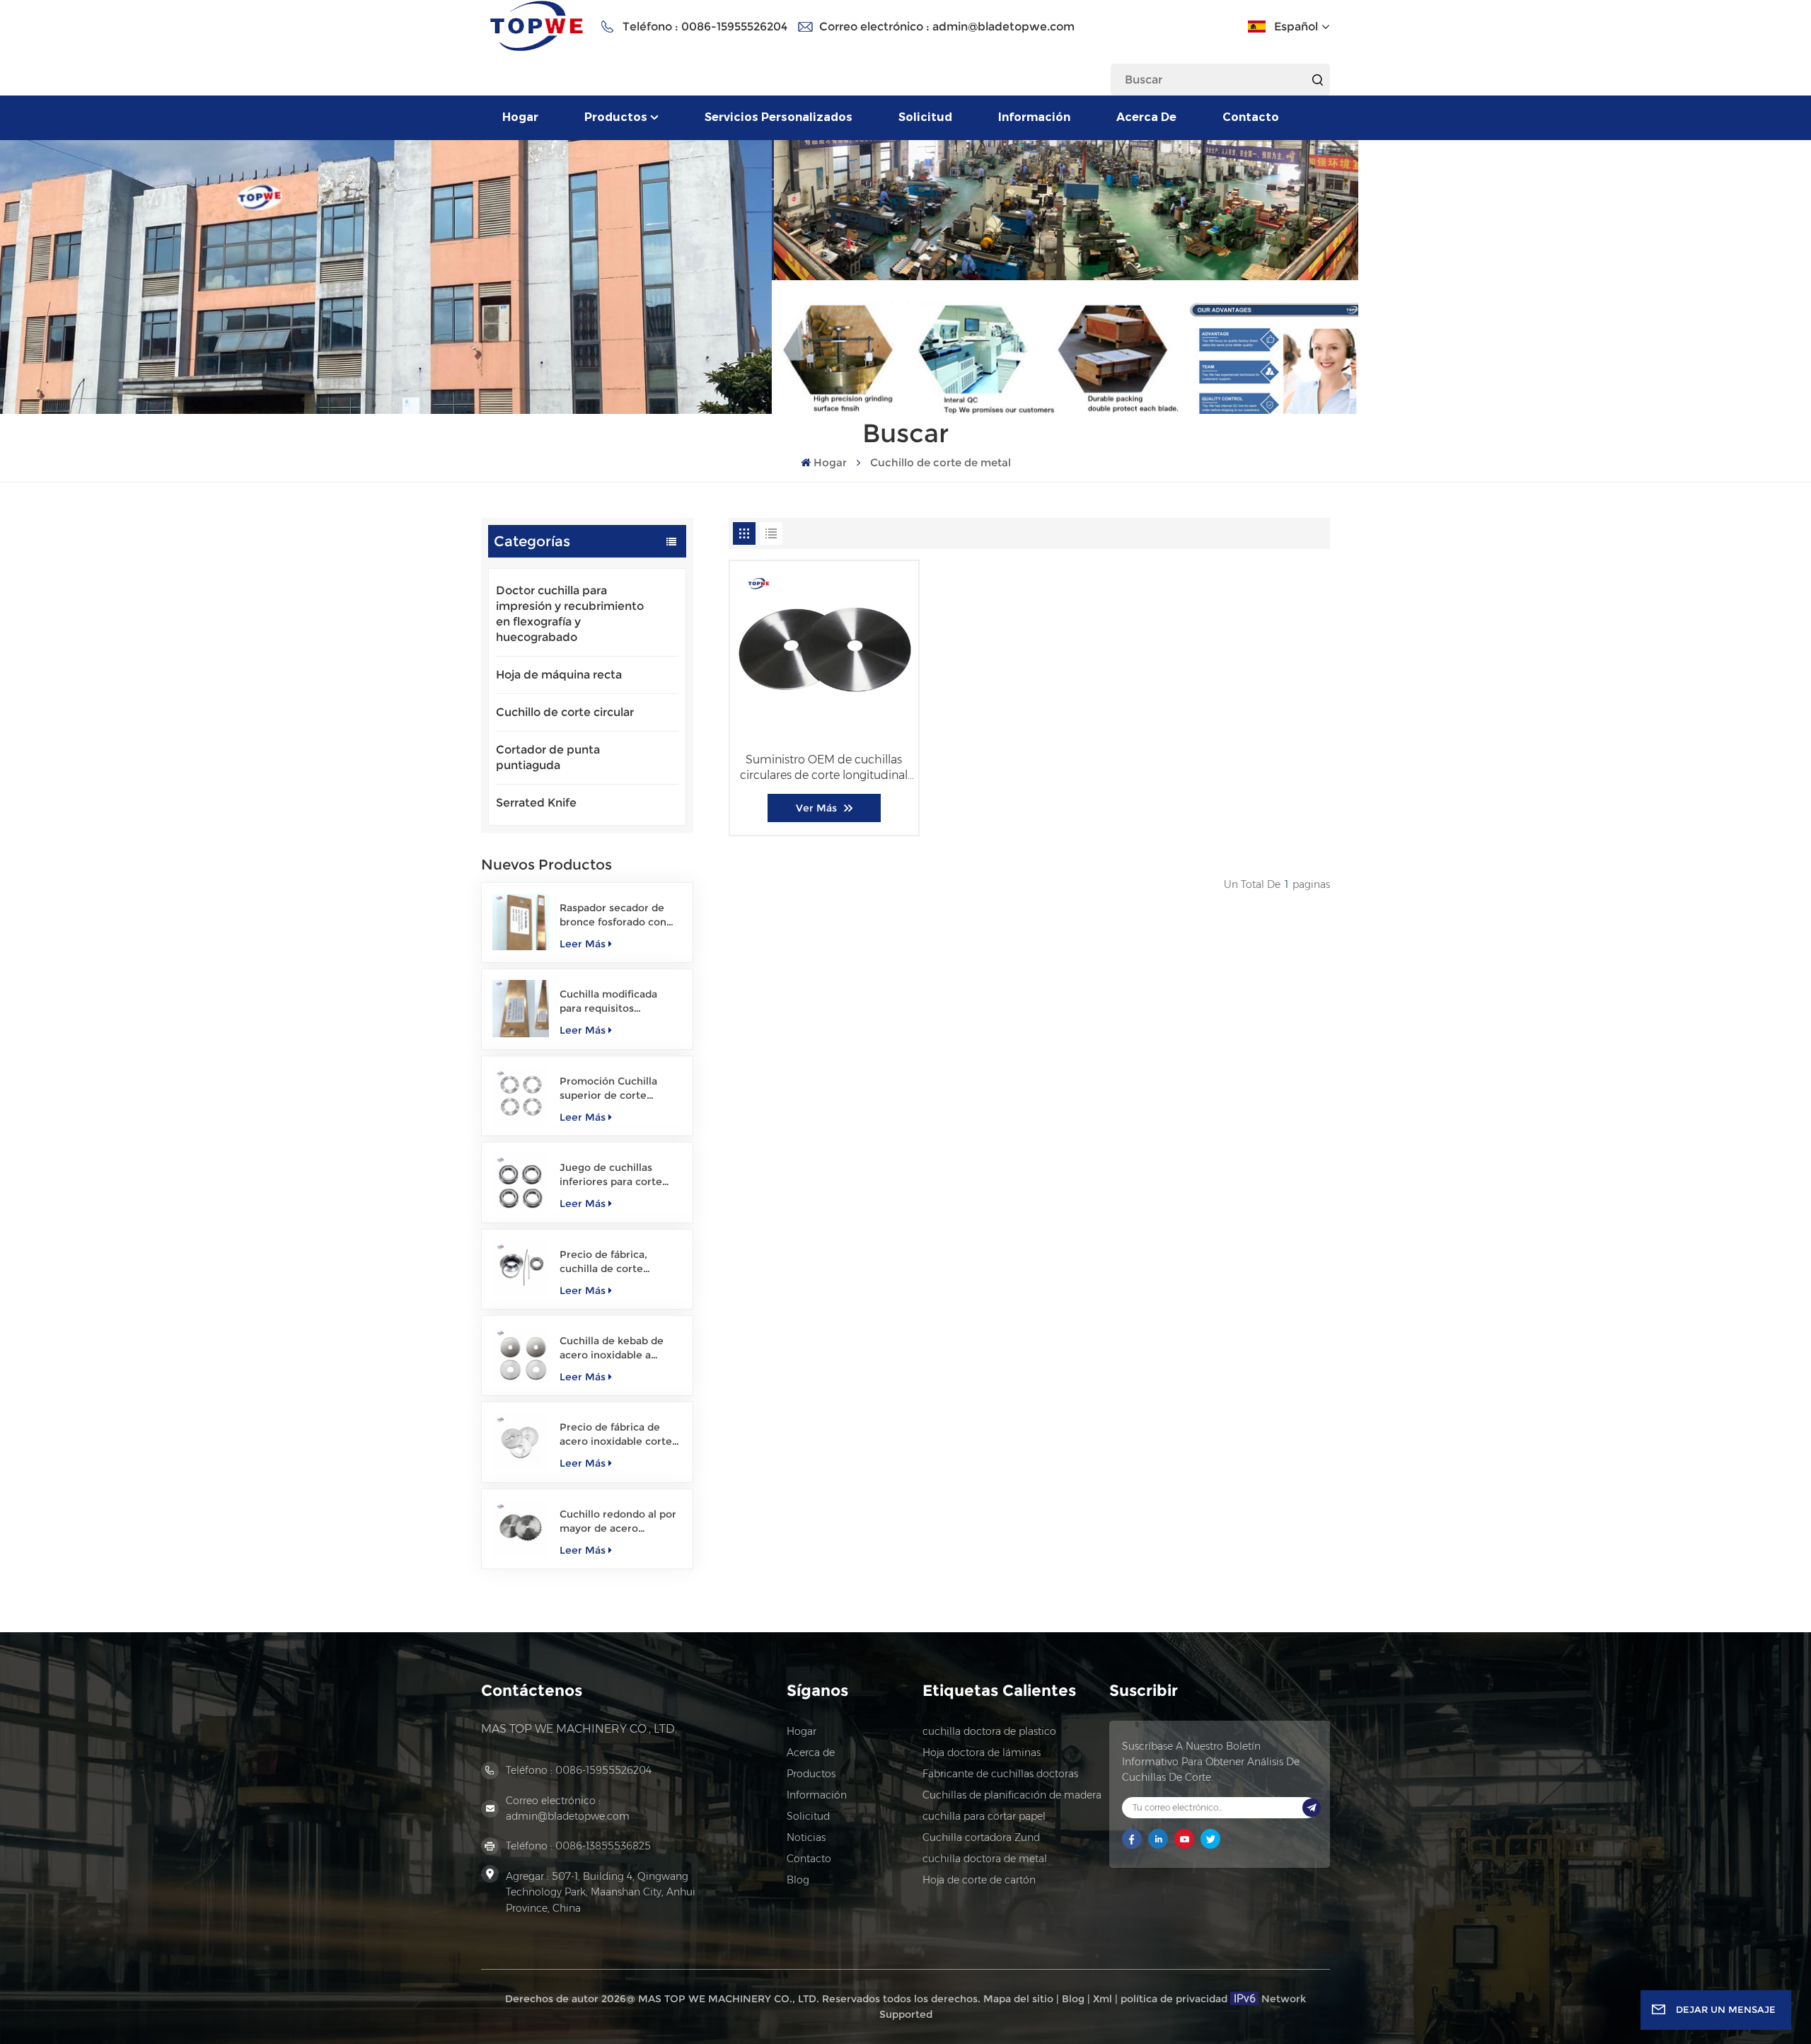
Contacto (1251, 117)
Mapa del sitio (1018, 1999)
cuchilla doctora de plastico (989, 1731)
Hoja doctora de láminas (982, 1753)
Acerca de (1146, 117)
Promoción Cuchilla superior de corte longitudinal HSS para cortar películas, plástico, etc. (613, 1089)
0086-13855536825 (603, 1846)
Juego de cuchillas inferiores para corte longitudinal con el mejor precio (611, 1175)
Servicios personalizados (779, 117)
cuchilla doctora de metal (985, 1859)
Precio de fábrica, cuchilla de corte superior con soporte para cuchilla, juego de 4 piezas (620, 1262)
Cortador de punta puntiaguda (548, 757)
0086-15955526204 (734, 27)
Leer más (583, 944)
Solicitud (925, 117)
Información (1034, 117)
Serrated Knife (536, 803)
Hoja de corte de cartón (979, 1880)
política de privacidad (1174, 1999)
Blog (798, 1880)
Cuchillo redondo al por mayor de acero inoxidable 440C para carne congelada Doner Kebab (618, 1522)
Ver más (816, 808)
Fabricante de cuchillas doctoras (1000, 1774)
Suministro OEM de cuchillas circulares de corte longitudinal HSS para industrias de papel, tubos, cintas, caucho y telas (824, 768)
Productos (616, 117)
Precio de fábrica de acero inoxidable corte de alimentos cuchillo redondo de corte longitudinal (616, 1434)
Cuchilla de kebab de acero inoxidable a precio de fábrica (612, 1348)
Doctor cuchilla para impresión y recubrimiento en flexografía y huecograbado (570, 614)
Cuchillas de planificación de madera (1012, 1795)
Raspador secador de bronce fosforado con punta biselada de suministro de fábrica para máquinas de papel (619, 915)
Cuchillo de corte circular (565, 712)
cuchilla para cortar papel (984, 1816)
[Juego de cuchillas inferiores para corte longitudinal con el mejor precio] (521, 1182)
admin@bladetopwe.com (1003, 27)
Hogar (520, 117)
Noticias (806, 1837)
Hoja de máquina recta (559, 675)
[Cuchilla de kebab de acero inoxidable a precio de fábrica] (521, 1355)
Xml (1103, 1999)
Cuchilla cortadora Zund (981, 1837)
